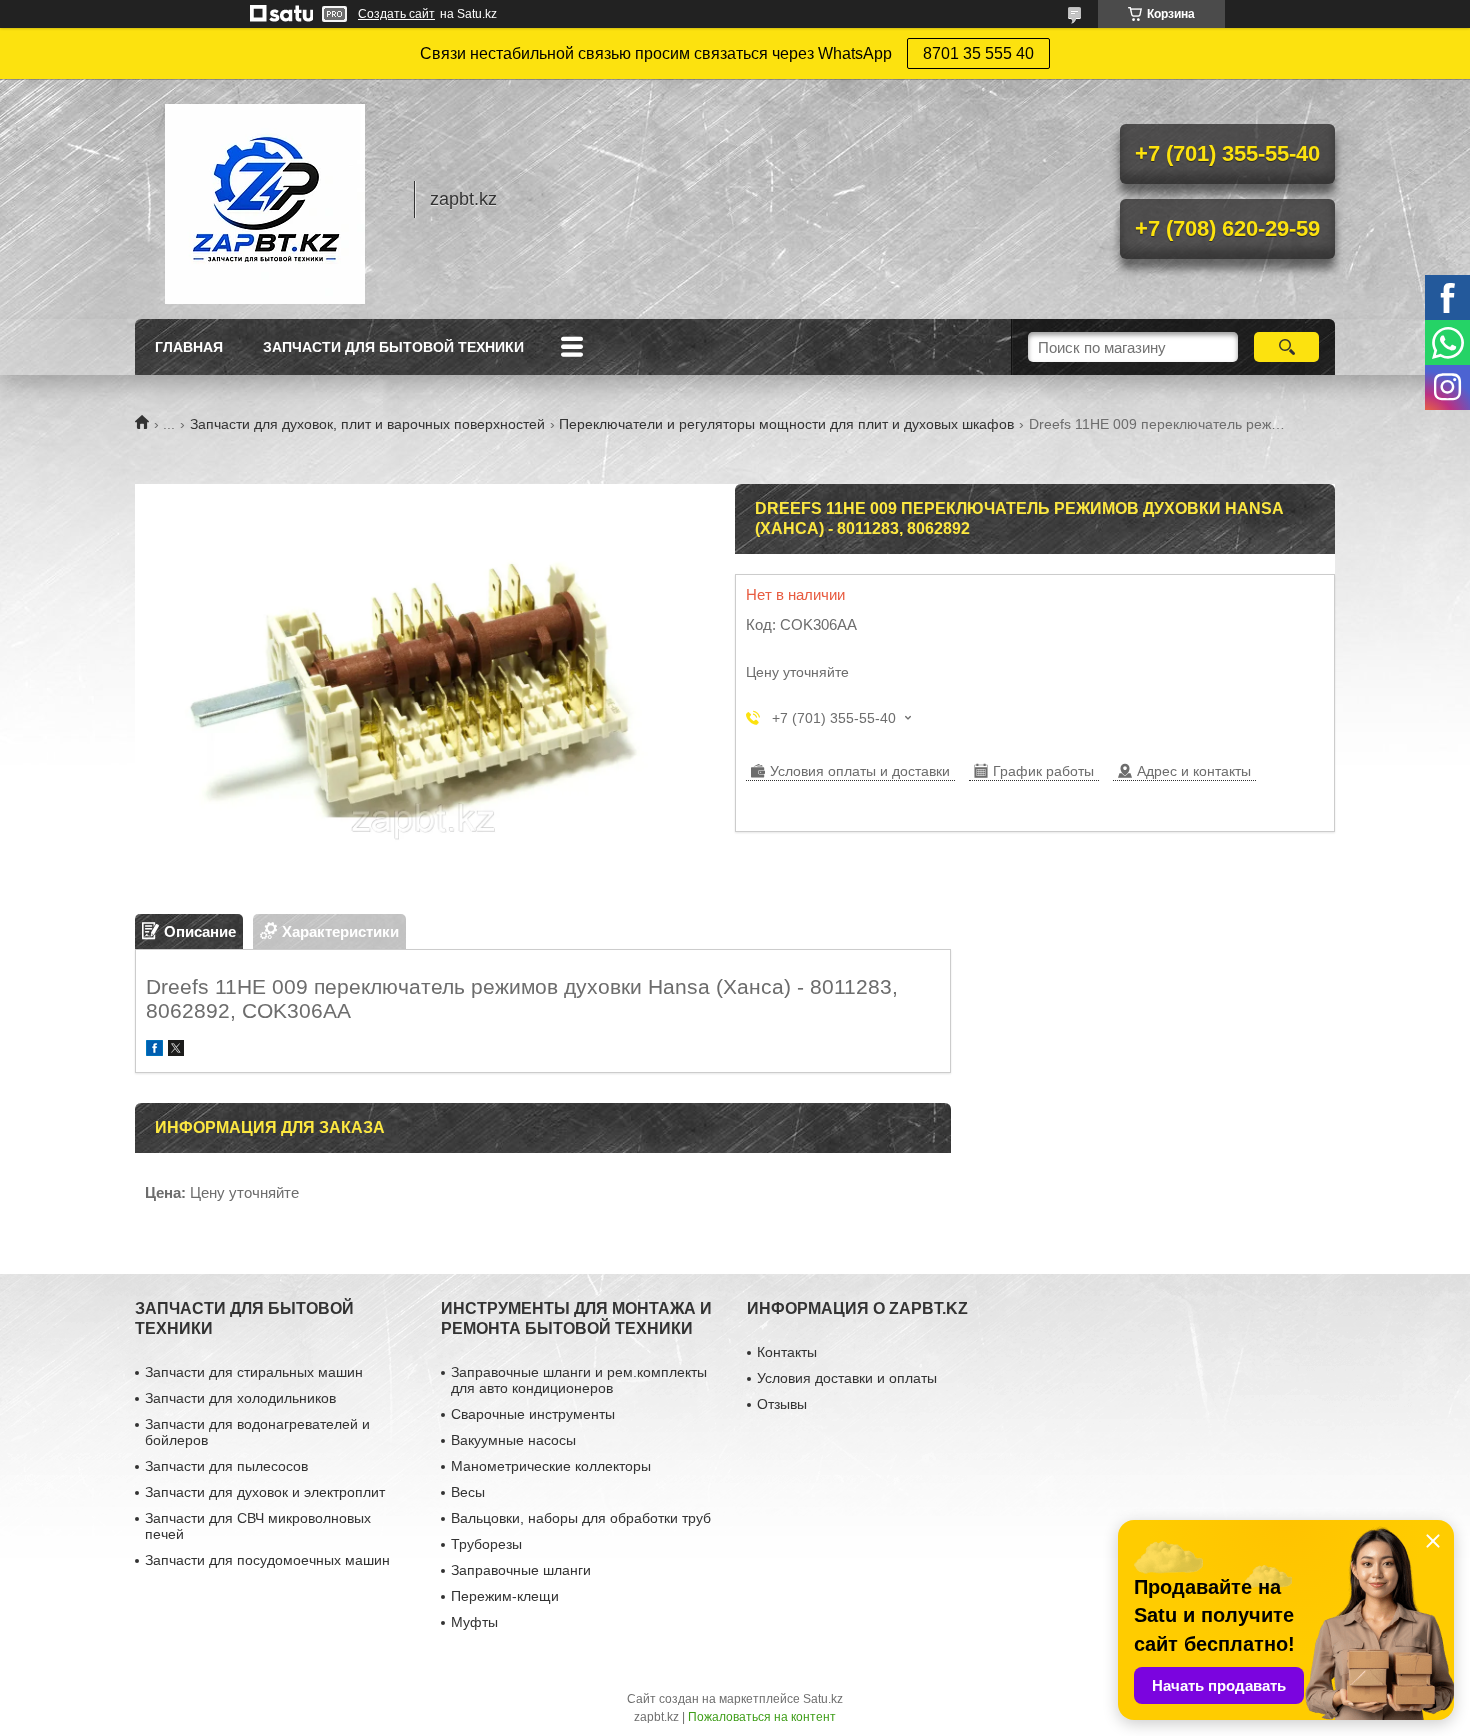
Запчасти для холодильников (240, 1398)
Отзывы (782, 1404)
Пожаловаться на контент (762, 1717)
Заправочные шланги (521, 1570)
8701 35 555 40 (978, 53)
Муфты (474, 1622)
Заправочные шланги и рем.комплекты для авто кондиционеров (579, 1380)
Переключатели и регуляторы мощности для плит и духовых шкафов (786, 424)
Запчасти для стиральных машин (254, 1372)
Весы (468, 1492)
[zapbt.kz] (265, 199)
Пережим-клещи (505, 1596)
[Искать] (1286, 347)
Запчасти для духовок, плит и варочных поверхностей (367, 424)
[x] (176, 1050)
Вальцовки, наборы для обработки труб (581, 1518)
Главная (189, 347)
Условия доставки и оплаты (847, 1378)
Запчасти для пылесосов (226, 1466)
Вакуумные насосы (513, 1440)
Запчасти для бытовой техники (393, 347)
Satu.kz (823, 1699)
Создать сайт (396, 14)
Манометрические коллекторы (551, 1466)
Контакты (787, 1352)
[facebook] (154, 1050)
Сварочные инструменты (533, 1414)
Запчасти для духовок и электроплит (265, 1492)
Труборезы (486, 1544)
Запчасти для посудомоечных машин (267, 1560)
